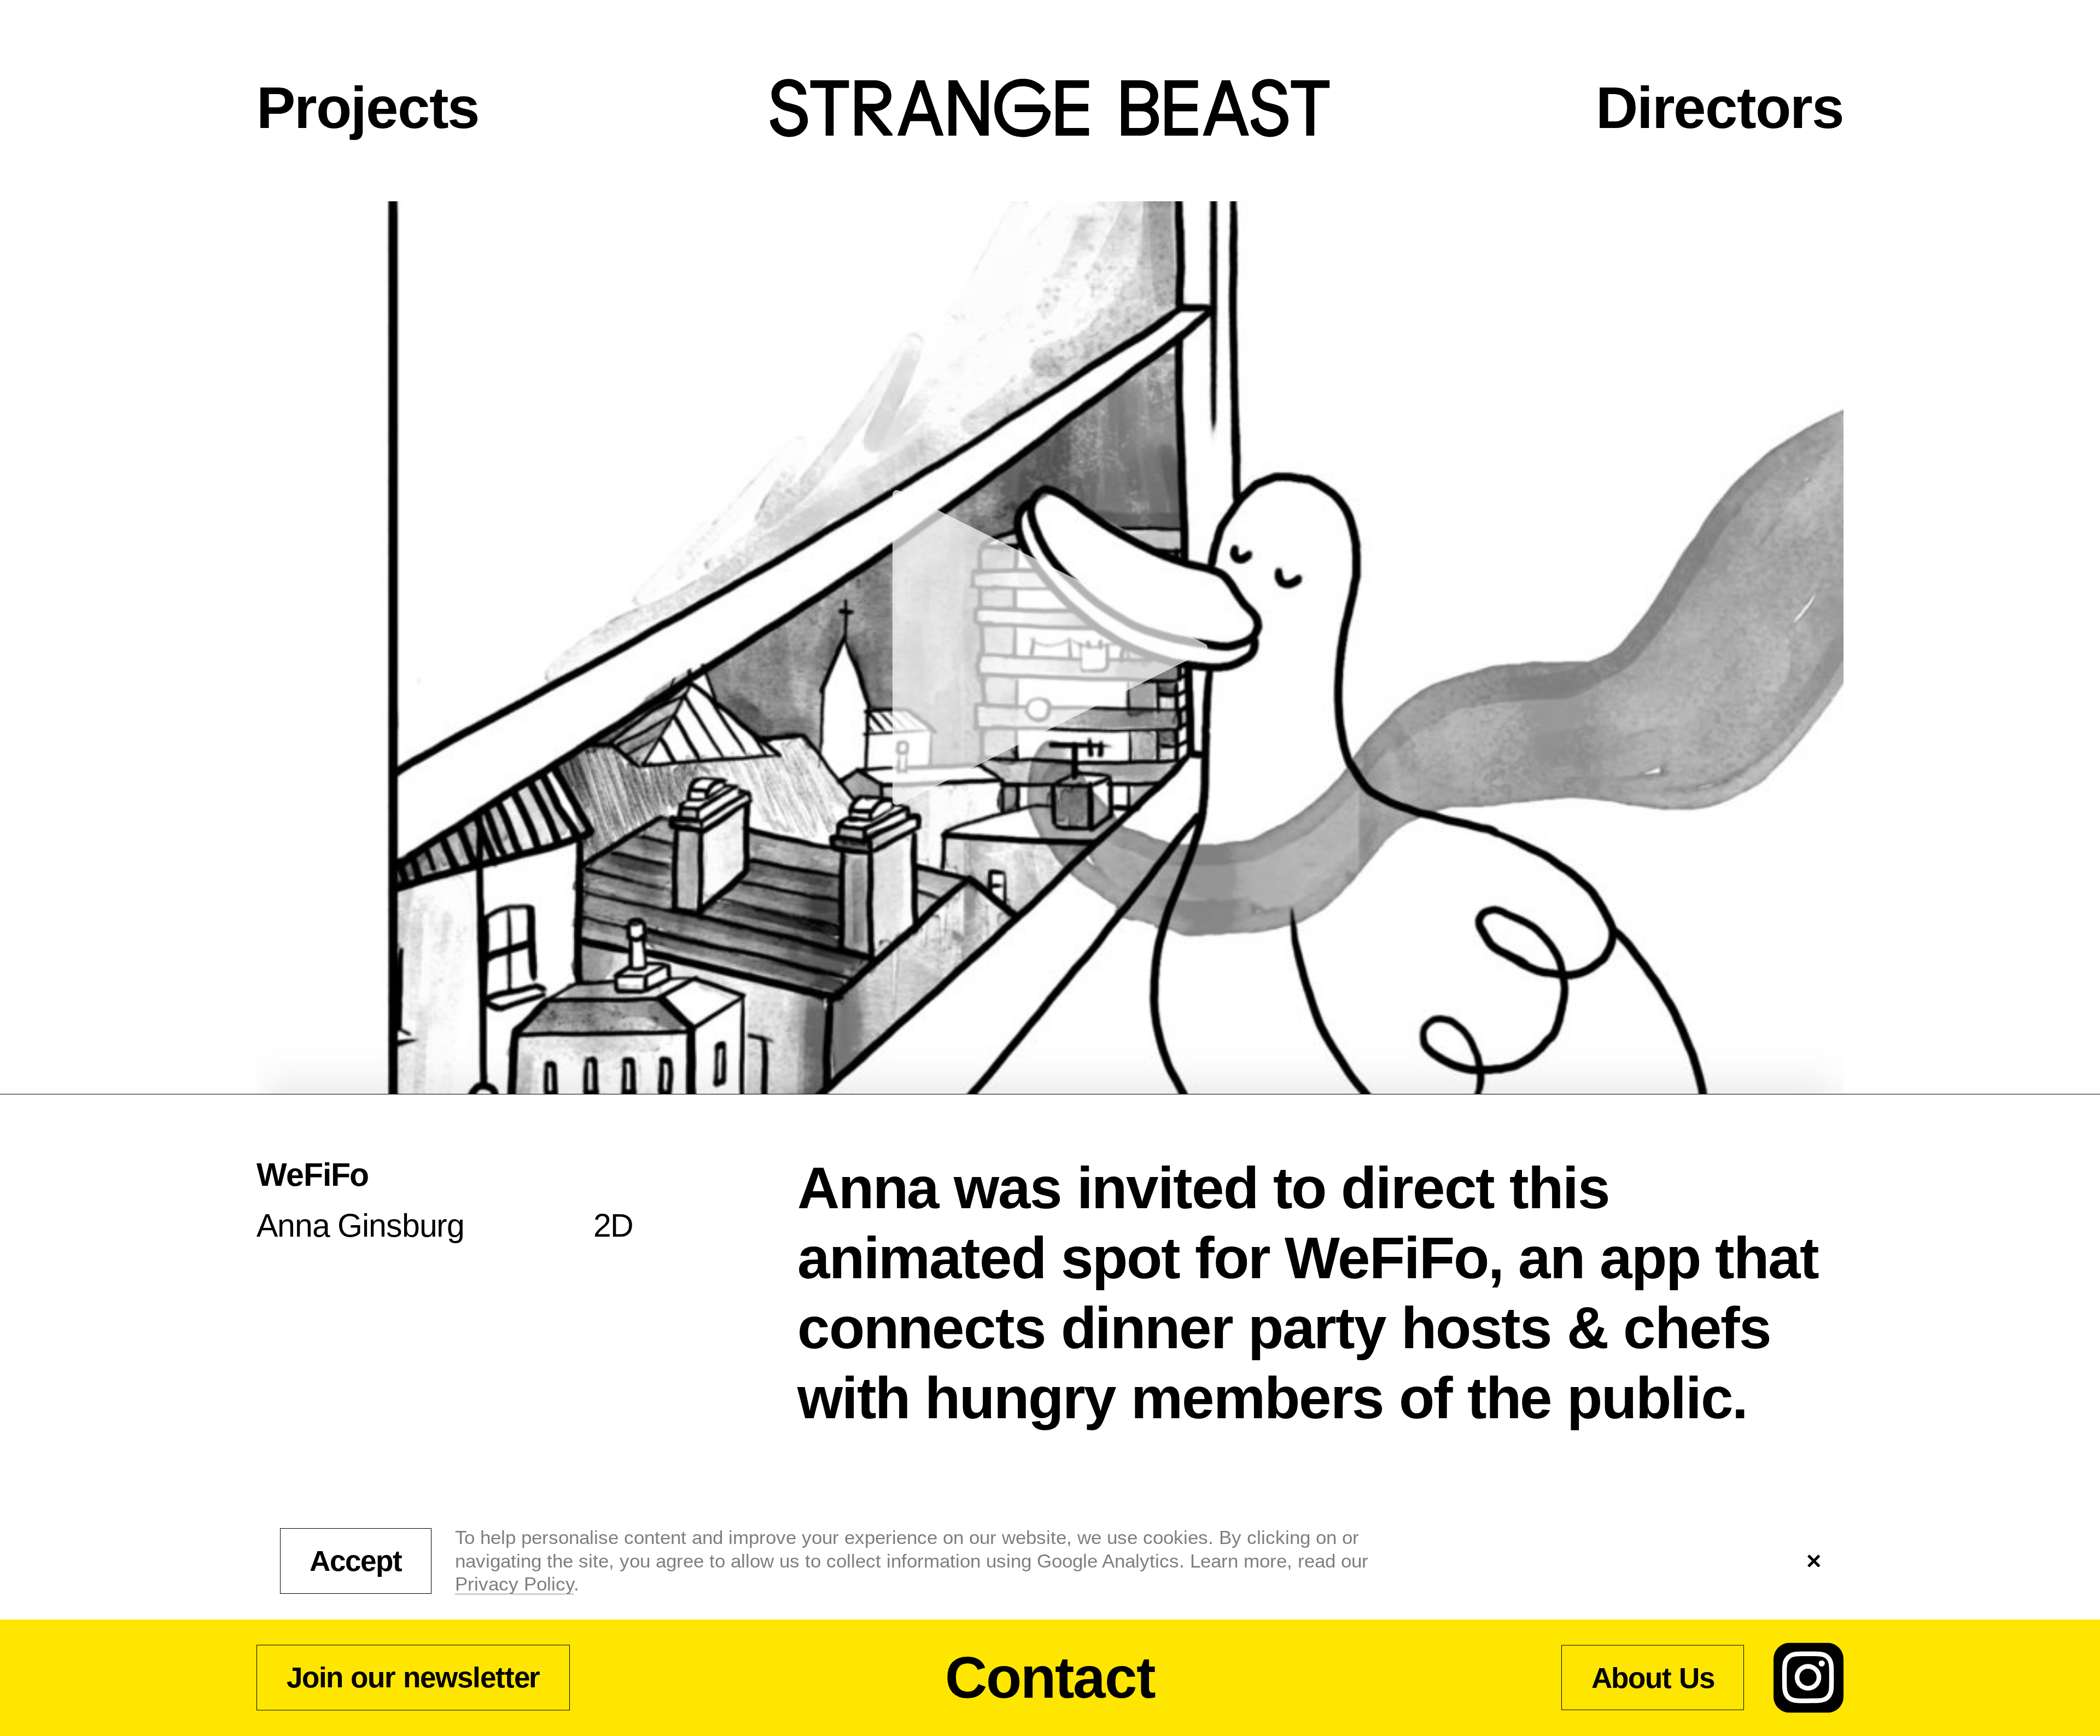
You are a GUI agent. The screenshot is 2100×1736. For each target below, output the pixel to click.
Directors (1720, 108)
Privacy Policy (514, 1584)
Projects (368, 108)
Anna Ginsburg (360, 1225)
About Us (1653, 1677)
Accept (356, 1561)
